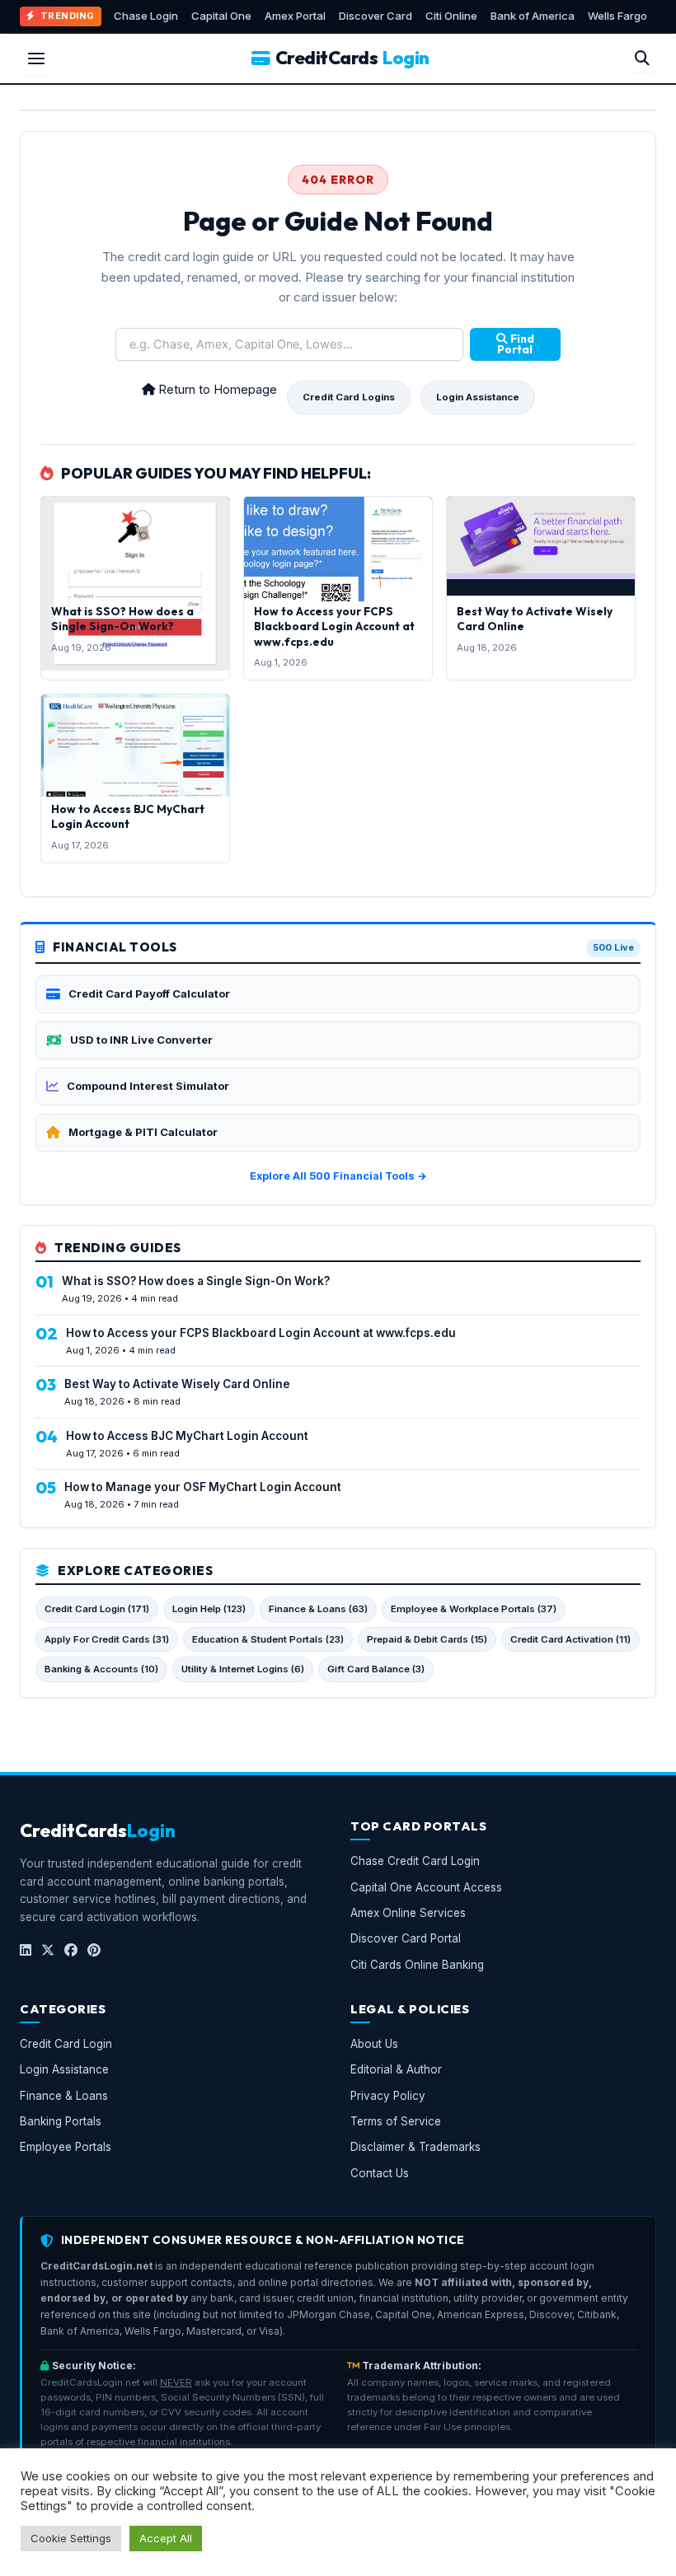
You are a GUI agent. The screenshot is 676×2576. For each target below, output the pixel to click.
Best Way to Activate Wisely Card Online (177, 1384)
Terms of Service (396, 2121)
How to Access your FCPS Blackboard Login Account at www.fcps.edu (334, 626)
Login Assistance (478, 397)
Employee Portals (66, 2147)
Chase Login (146, 16)
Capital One (221, 16)
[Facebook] (71, 1950)
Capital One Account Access (426, 1886)
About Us (374, 2044)
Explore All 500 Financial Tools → (338, 1176)
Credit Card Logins (349, 397)
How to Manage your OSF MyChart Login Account (203, 1487)
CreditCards (352, 58)
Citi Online (451, 16)
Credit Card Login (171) (97, 1609)
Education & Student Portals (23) (268, 1639)
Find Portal (516, 344)
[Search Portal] (642, 58)
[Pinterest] (94, 1950)
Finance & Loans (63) (318, 1609)
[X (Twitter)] (48, 1950)
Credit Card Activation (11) (570, 1639)
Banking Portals (61, 2121)
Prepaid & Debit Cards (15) (427, 1639)
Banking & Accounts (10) (101, 1669)
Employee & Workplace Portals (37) (474, 1609)
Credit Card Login (66, 2044)
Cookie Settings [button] (71, 2538)
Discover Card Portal (406, 1938)
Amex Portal (295, 16)
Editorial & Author (396, 2069)
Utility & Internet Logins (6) (243, 1669)
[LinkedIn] (26, 1950)
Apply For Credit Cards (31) (107, 1639)
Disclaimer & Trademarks (415, 2147)
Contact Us (380, 2172)
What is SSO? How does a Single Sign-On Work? (122, 619)
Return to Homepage (216, 390)
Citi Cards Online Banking (417, 1964)
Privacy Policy (388, 2095)
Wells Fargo (617, 16)
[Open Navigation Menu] (36, 58)
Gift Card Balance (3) (376, 1669)
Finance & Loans (64, 2095)
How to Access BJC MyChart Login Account (128, 816)
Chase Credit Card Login (415, 1861)
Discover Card (376, 16)
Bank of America (533, 16)
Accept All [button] (166, 2538)
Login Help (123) (209, 1609)
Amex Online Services (408, 1912)
